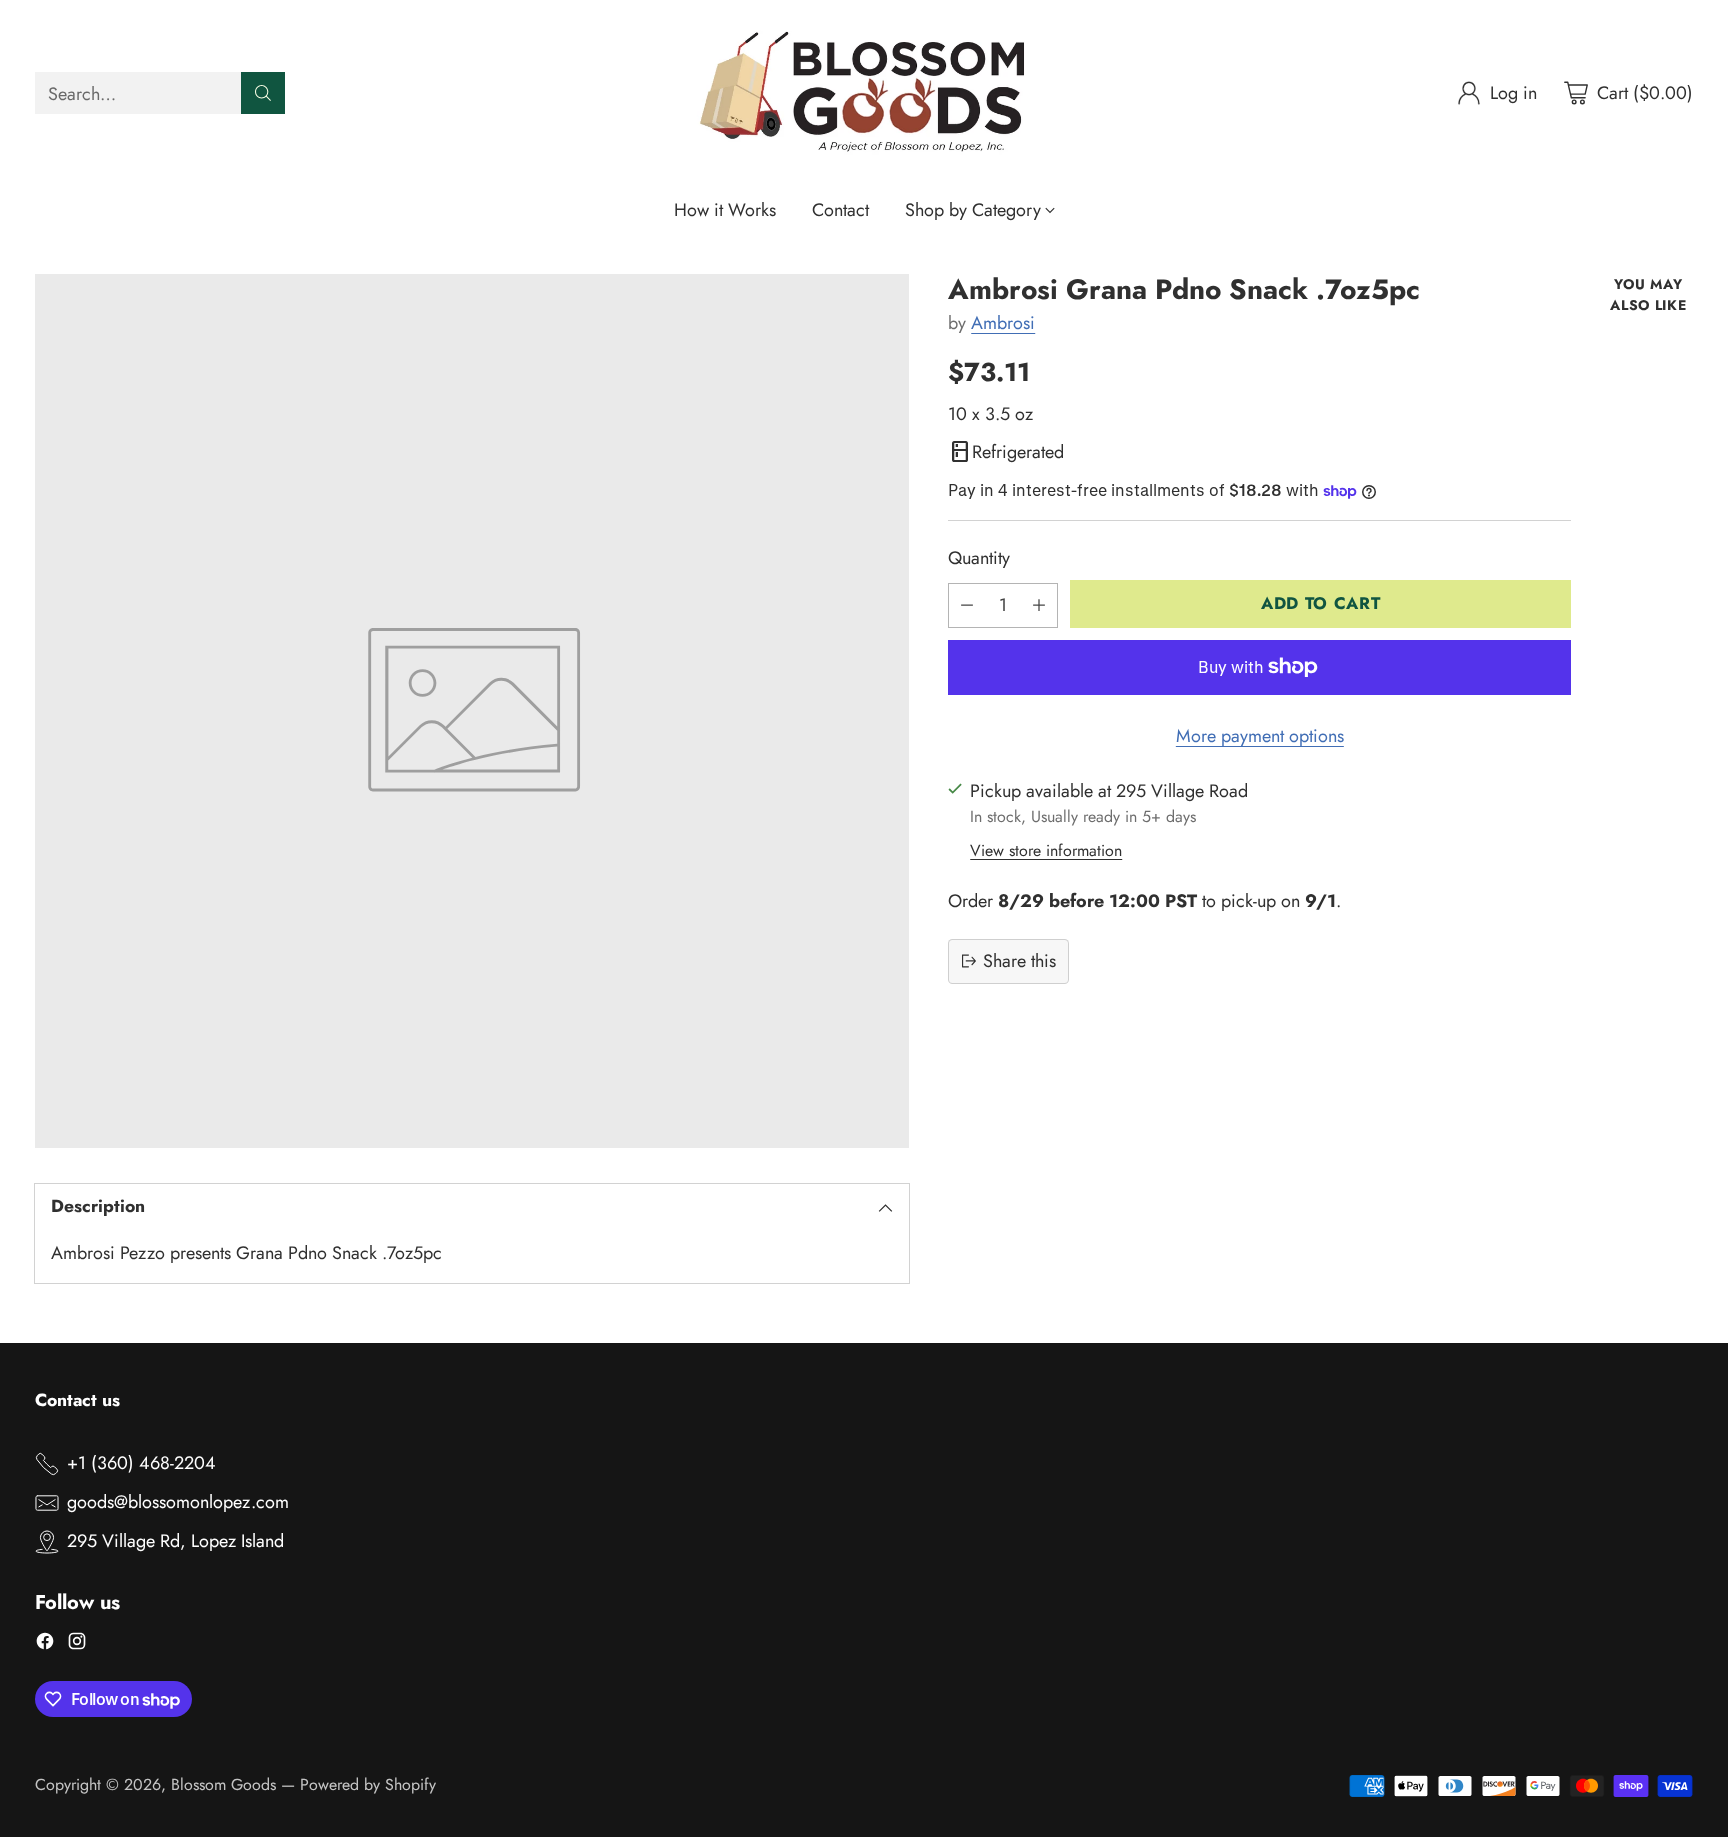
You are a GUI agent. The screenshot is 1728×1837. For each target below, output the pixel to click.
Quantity (979, 558)
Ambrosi (1003, 323)
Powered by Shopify (368, 1784)
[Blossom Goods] (864, 93)
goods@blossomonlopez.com (178, 1502)
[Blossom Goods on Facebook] (45, 1645)
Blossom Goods (223, 1784)
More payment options (1260, 735)
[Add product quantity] (1039, 604)
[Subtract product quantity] (967, 604)
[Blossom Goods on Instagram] (77, 1645)
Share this (1019, 960)
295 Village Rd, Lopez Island (175, 1541)
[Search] (263, 93)
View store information (1046, 849)
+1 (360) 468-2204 (141, 1463)
